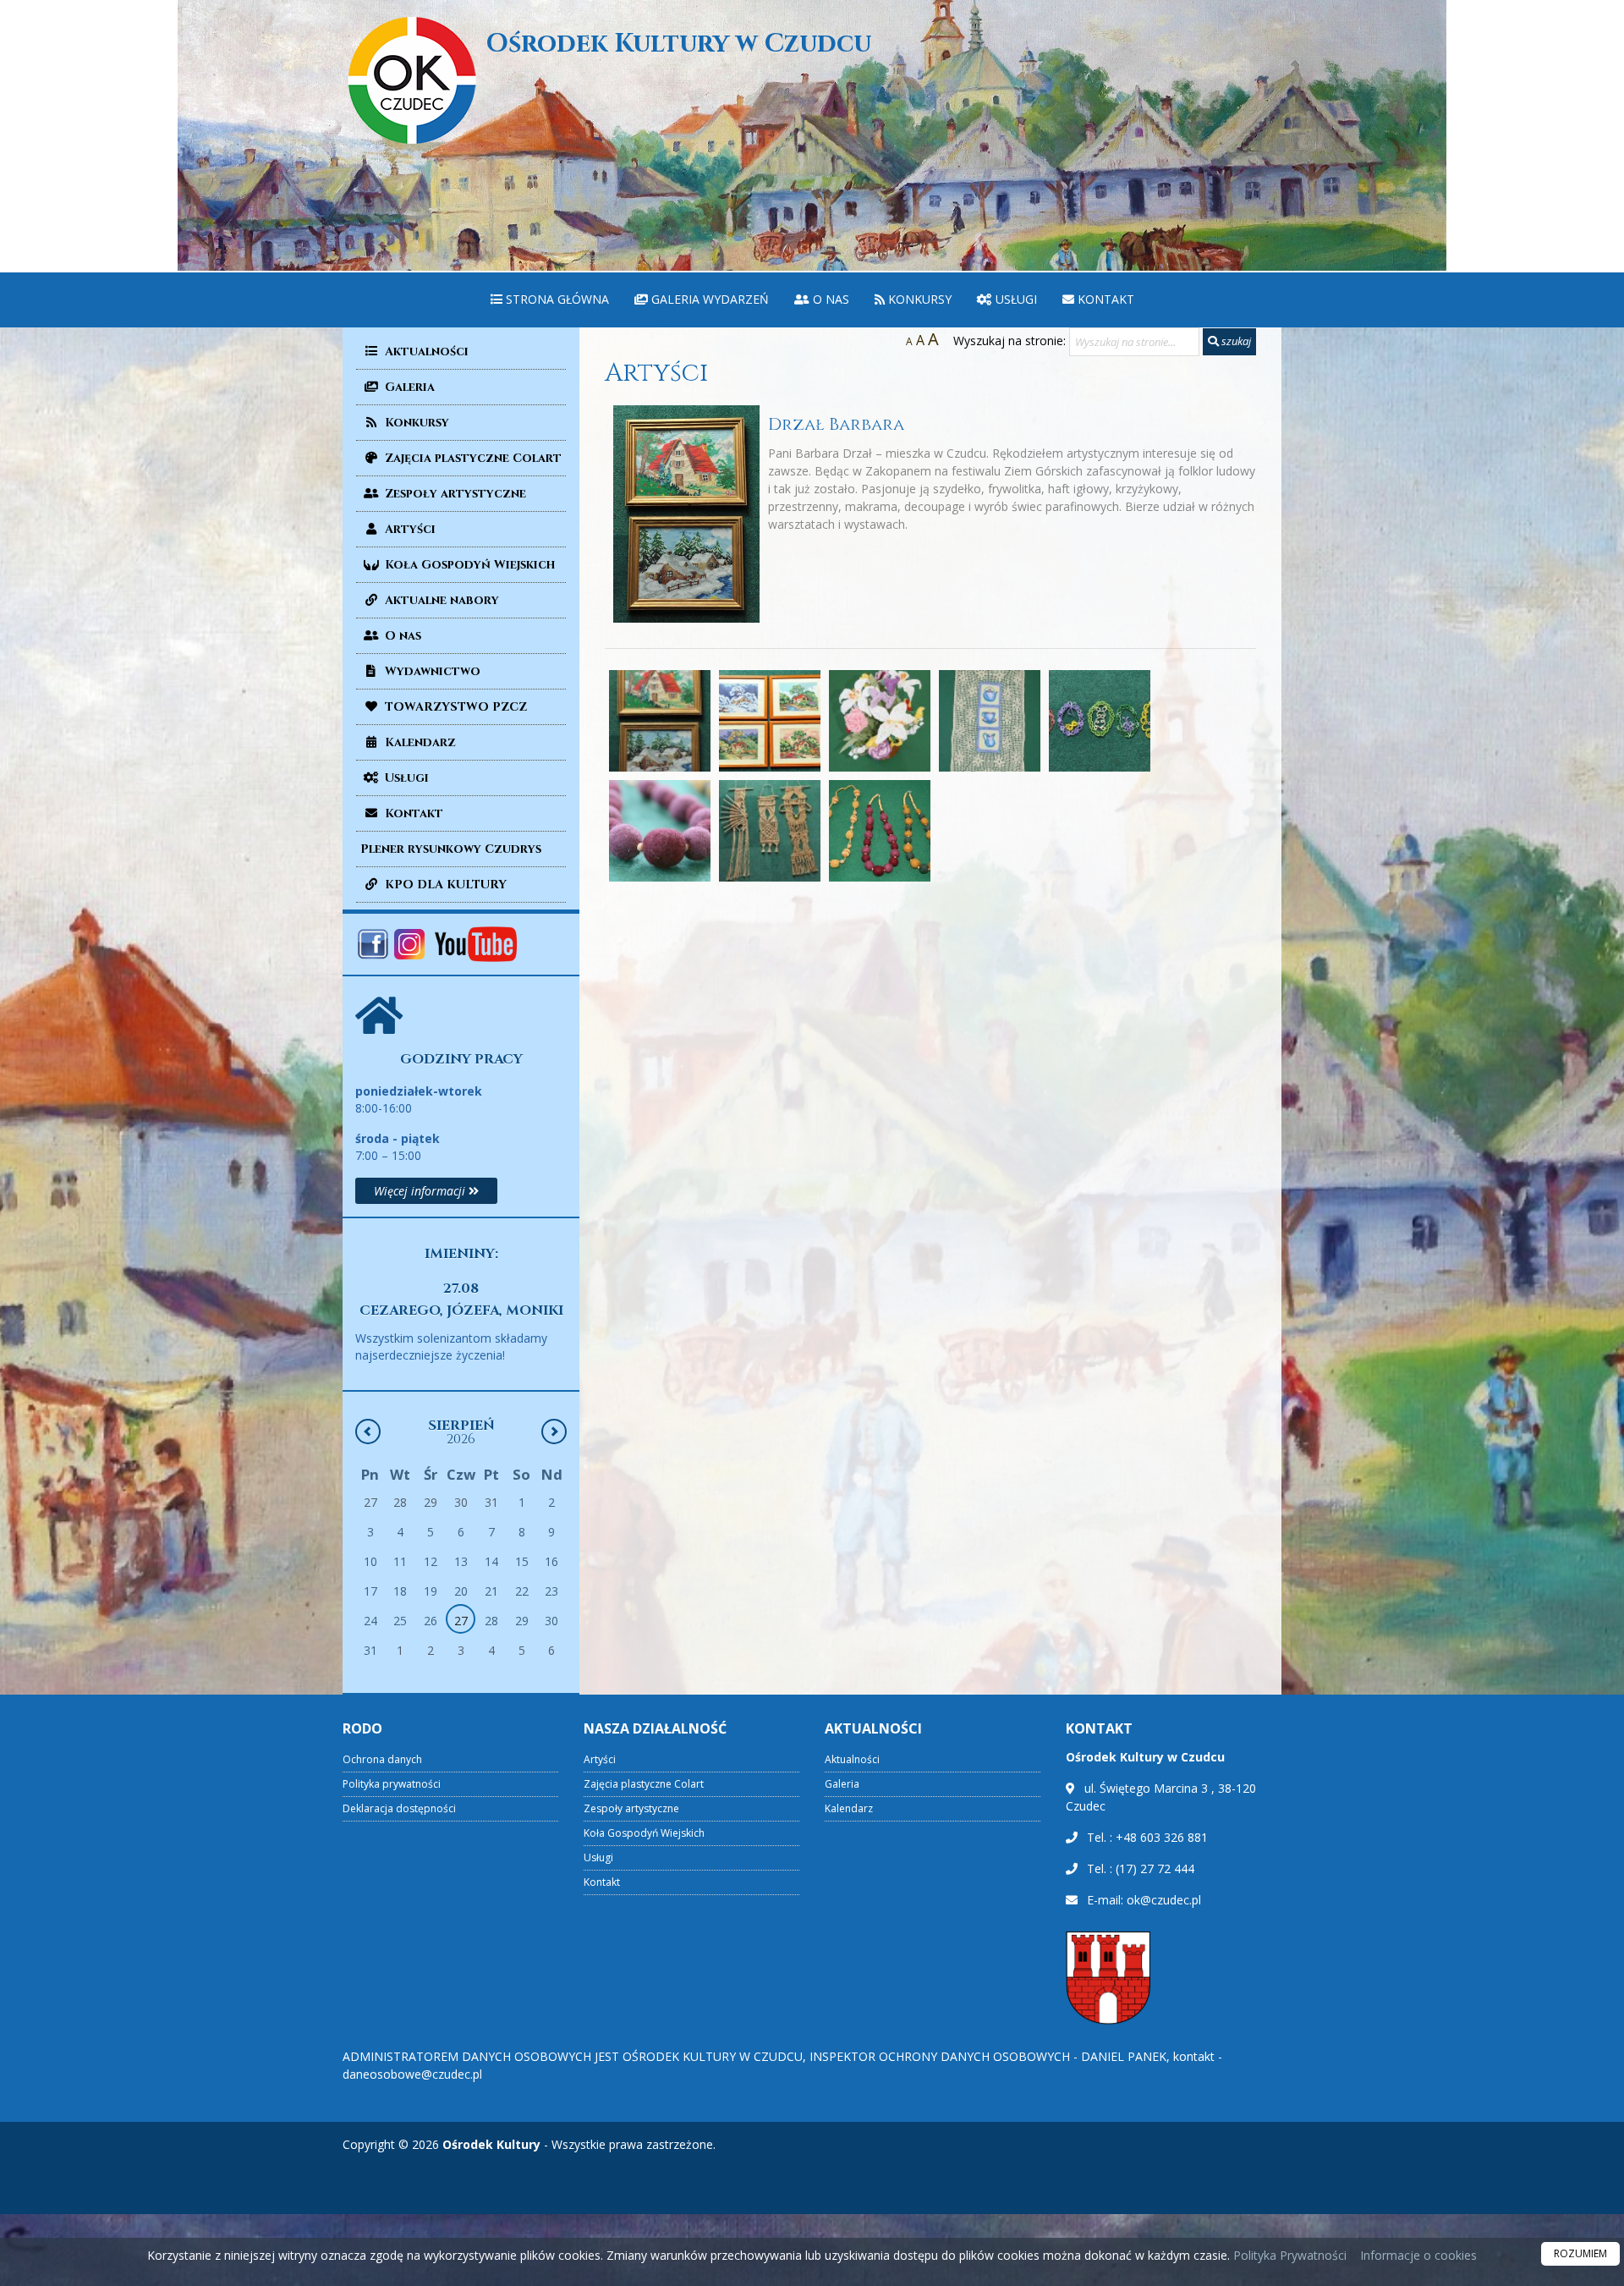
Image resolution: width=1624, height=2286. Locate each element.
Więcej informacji (421, 1191)
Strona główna (556, 299)
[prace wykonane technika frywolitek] (1100, 721)
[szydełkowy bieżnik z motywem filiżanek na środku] (990, 721)
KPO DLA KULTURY (444, 885)
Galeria (408, 387)
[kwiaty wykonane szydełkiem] (880, 721)
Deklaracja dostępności (399, 1808)
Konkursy (918, 299)
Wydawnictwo (431, 671)
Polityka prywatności (392, 1784)
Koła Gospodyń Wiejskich (468, 565)
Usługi (1015, 299)
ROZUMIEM (1580, 2253)
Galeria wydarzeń (708, 299)
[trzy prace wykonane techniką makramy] (770, 831)
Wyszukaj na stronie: (1010, 341)
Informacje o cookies (1418, 2255)
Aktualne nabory (440, 600)
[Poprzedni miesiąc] (368, 1431)
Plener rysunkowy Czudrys (451, 849)
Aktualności (425, 352)
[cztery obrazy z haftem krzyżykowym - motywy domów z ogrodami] (770, 721)
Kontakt (1104, 299)
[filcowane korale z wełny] (660, 831)
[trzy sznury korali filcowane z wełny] (880, 831)
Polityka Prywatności (1288, 2255)
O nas (829, 299)
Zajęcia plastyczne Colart (472, 458)
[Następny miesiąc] (554, 1431)
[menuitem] (550, 300)
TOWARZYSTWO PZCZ (454, 707)
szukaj (1235, 341)
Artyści (409, 529)
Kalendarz (419, 742)
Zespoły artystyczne (454, 494)
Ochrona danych (382, 1759)
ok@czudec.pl (1164, 1900)
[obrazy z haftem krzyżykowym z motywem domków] (660, 721)
